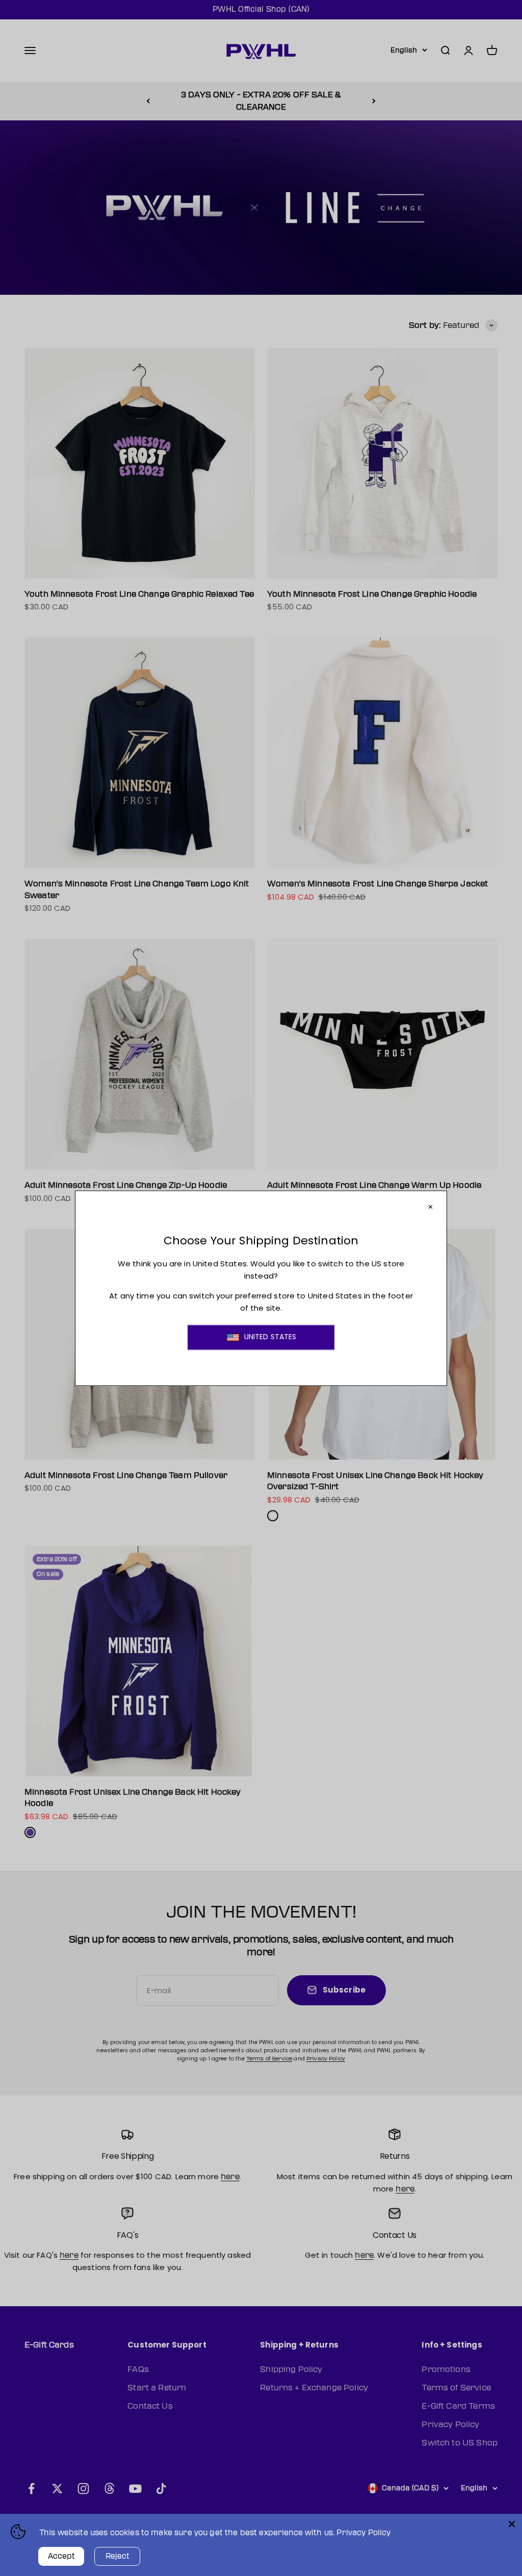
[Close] (512, 2524)
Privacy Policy (363, 2533)
